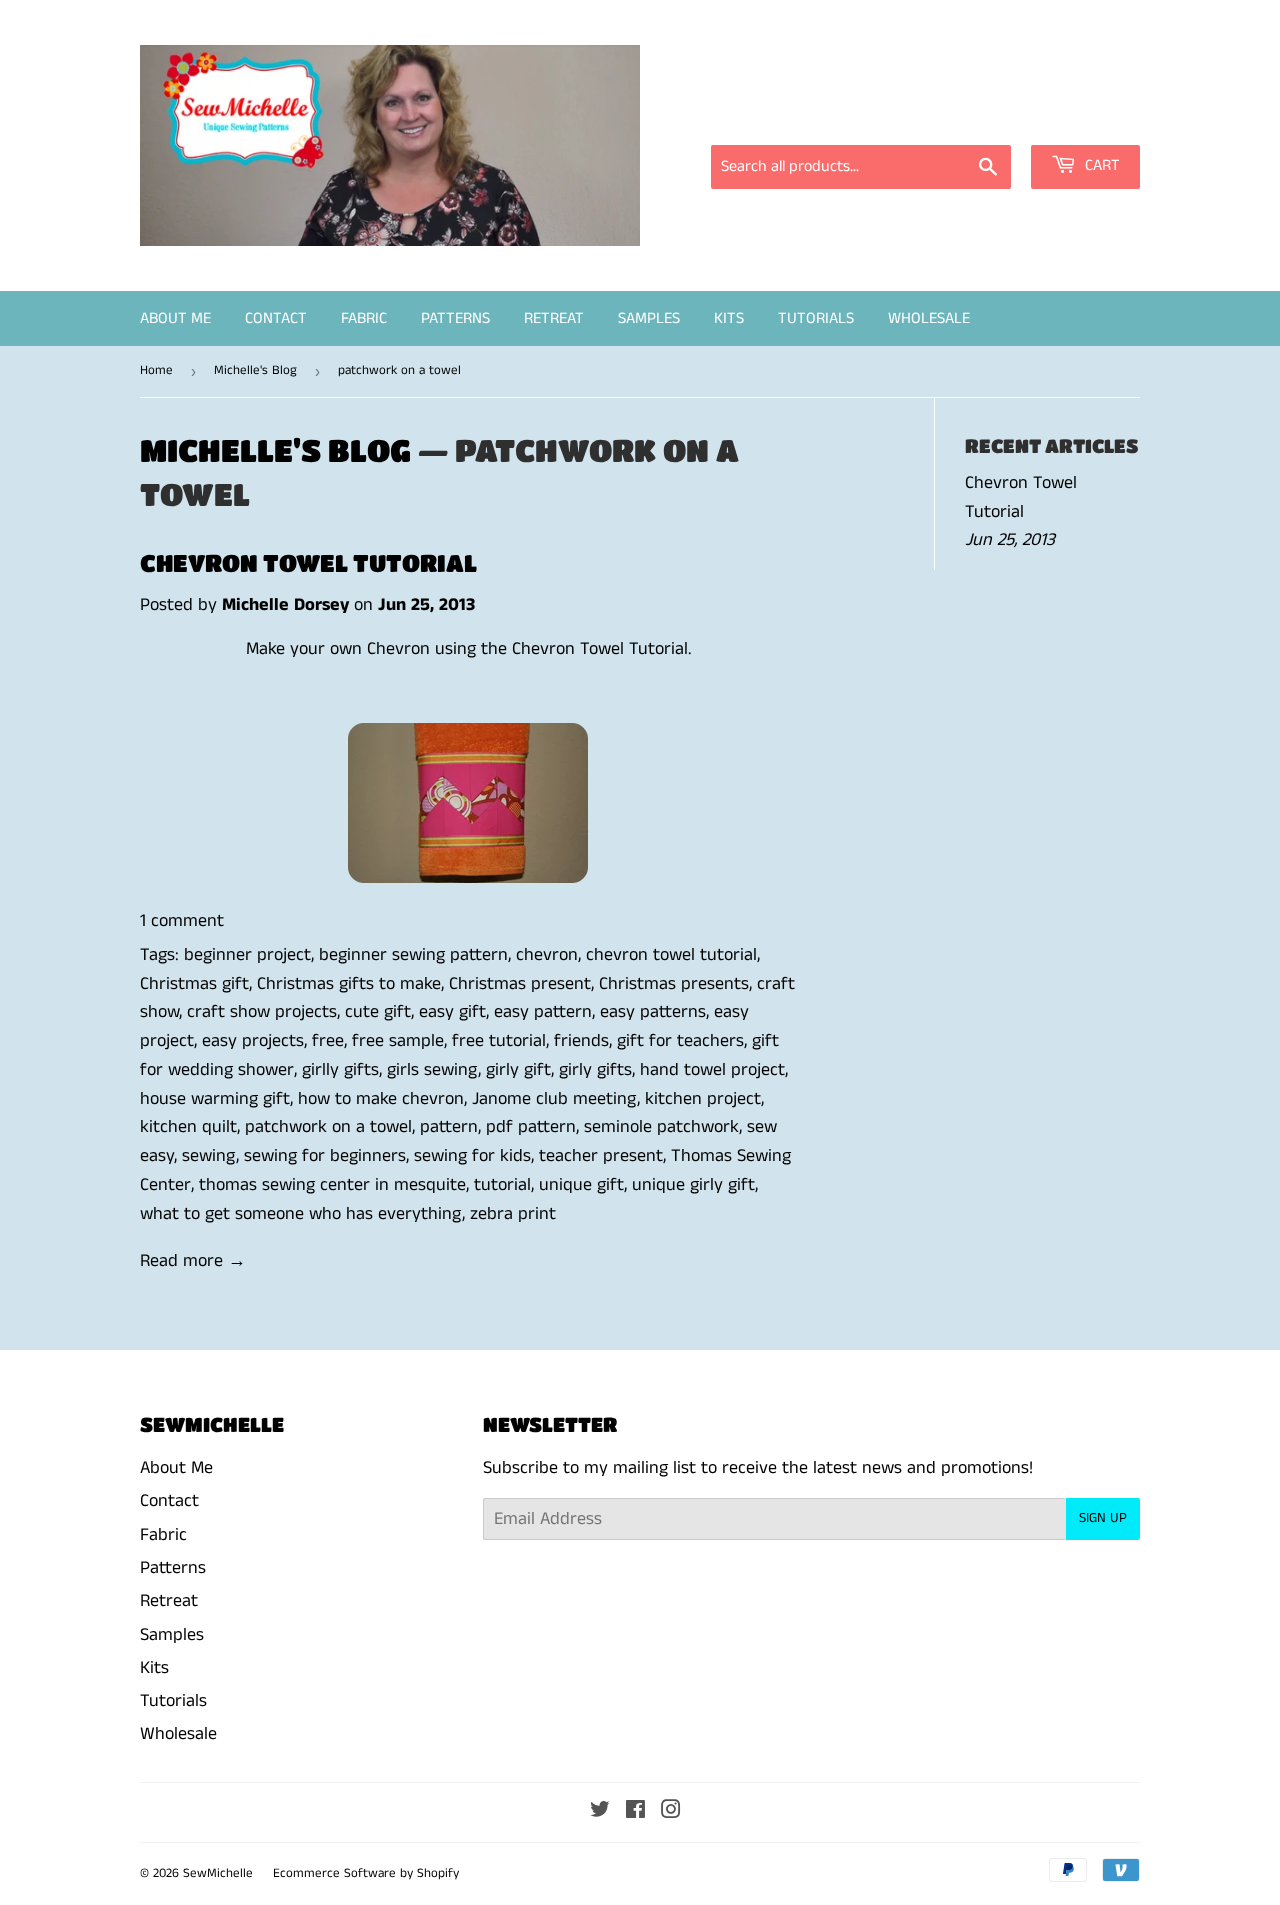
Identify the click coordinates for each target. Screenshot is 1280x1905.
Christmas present (520, 984)
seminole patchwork (661, 1127)
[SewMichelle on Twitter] (600, 1812)
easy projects (253, 1041)
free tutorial (499, 1041)
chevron (547, 955)
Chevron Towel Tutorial (308, 562)
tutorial (502, 1185)
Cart (1100, 165)
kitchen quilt (188, 1127)
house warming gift (215, 1099)
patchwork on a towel (328, 1127)
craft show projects (262, 1012)
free (328, 1041)
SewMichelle (218, 1873)
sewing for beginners (325, 1156)
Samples (649, 318)
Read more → (193, 1261)
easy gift (452, 1012)
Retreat (554, 318)
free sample (398, 1041)
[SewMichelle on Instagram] (671, 1812)
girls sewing (432, 1070)
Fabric (364, 318)
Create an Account (1077, 117)
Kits (729, 318)
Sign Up (1103, 1518)
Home (156, 370)
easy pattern (543, 1012)
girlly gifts (340, 1070)
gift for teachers (680, 1041)
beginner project (247, 955)
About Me (175, 318)
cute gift (378, 1012)
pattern (449, 1127)
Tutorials (816, 318)
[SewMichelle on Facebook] (635, 1812)
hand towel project (712, 1070)
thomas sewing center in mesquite (332, 1185)
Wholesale (929, 318)
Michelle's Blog (255, 370)
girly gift (518, 1070)
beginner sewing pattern (413, 955)
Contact (276, 318)
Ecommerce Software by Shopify (366, 1873)
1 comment (182, 921)
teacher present (601, 1156)
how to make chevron (381, 1099)
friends (581, 1041)
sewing (209, 1156)
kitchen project (703, 1099)
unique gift (581, 1185)
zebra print (513, 1214)
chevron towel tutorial (671, 955)
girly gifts (595, 1070)
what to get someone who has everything (301, 1214)
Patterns (455, 318)
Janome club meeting (554, 1099)
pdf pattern (531, 1127)
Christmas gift (194, 984)
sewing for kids (472, 1156)
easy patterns (653, 1012)
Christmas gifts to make (349, 984)
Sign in (960, 117)
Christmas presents (674, 984)
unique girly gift (693, 1185)
